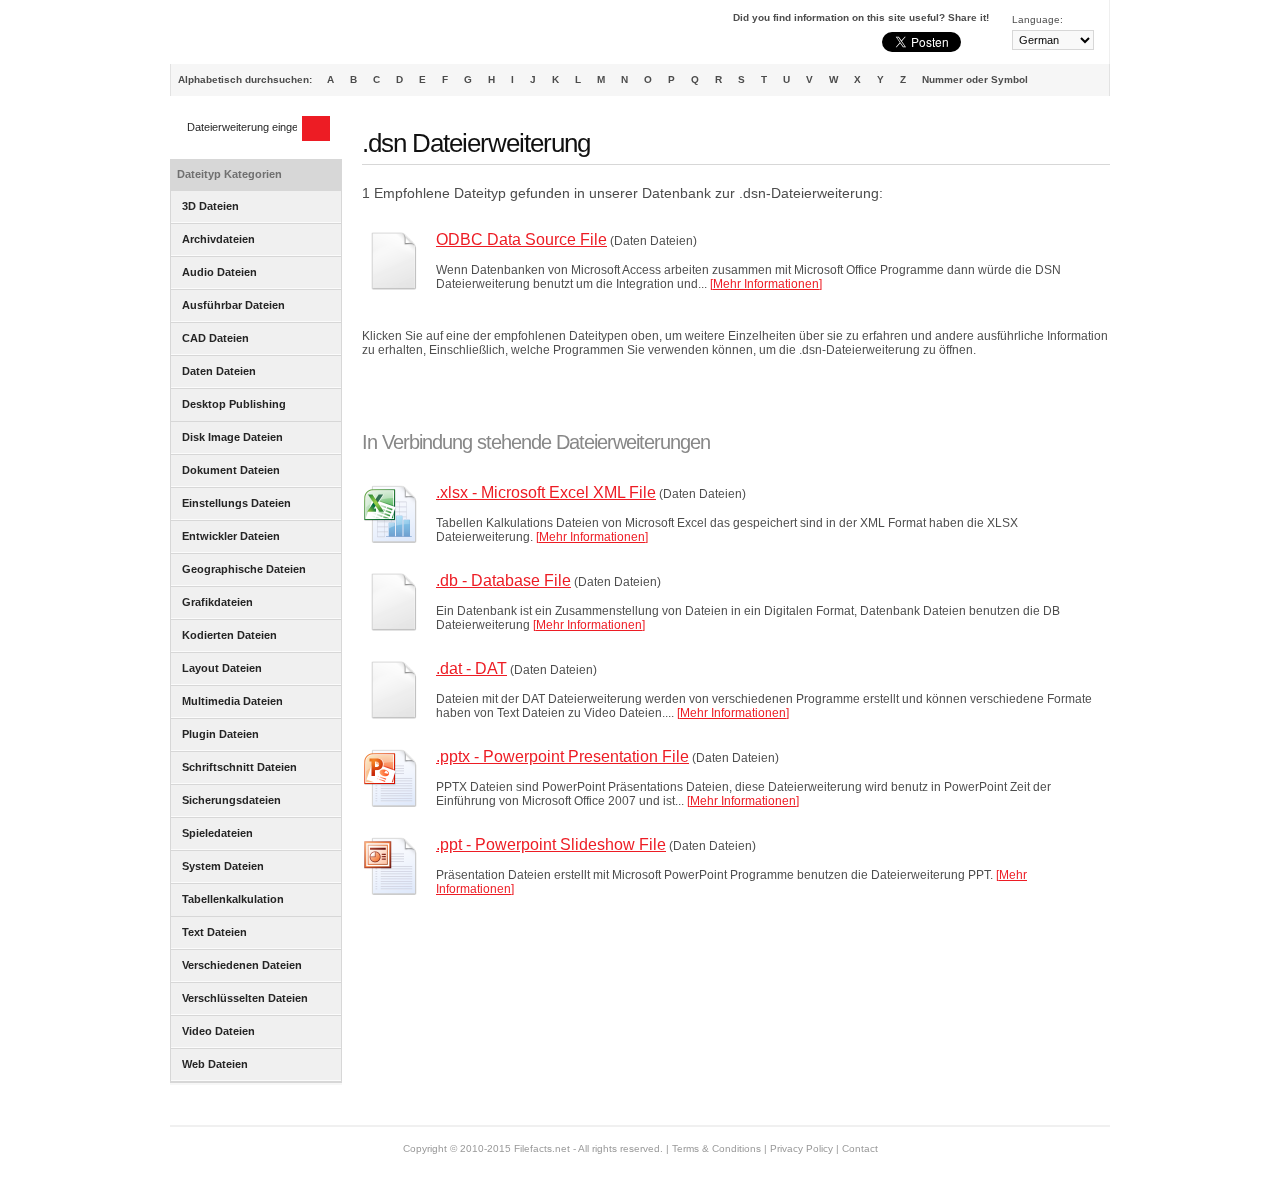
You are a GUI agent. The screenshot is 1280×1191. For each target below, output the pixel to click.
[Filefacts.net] (269, 36)
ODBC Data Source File (521, 239)
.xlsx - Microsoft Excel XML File (546, 492)
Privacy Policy (801, 1148)
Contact (860, 1148)
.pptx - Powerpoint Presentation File (562, 756)
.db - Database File (503, 580)
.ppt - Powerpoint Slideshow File (551, 844)
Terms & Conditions (716, 1148)
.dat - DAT (471, 668)
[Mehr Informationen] (766, 284)
